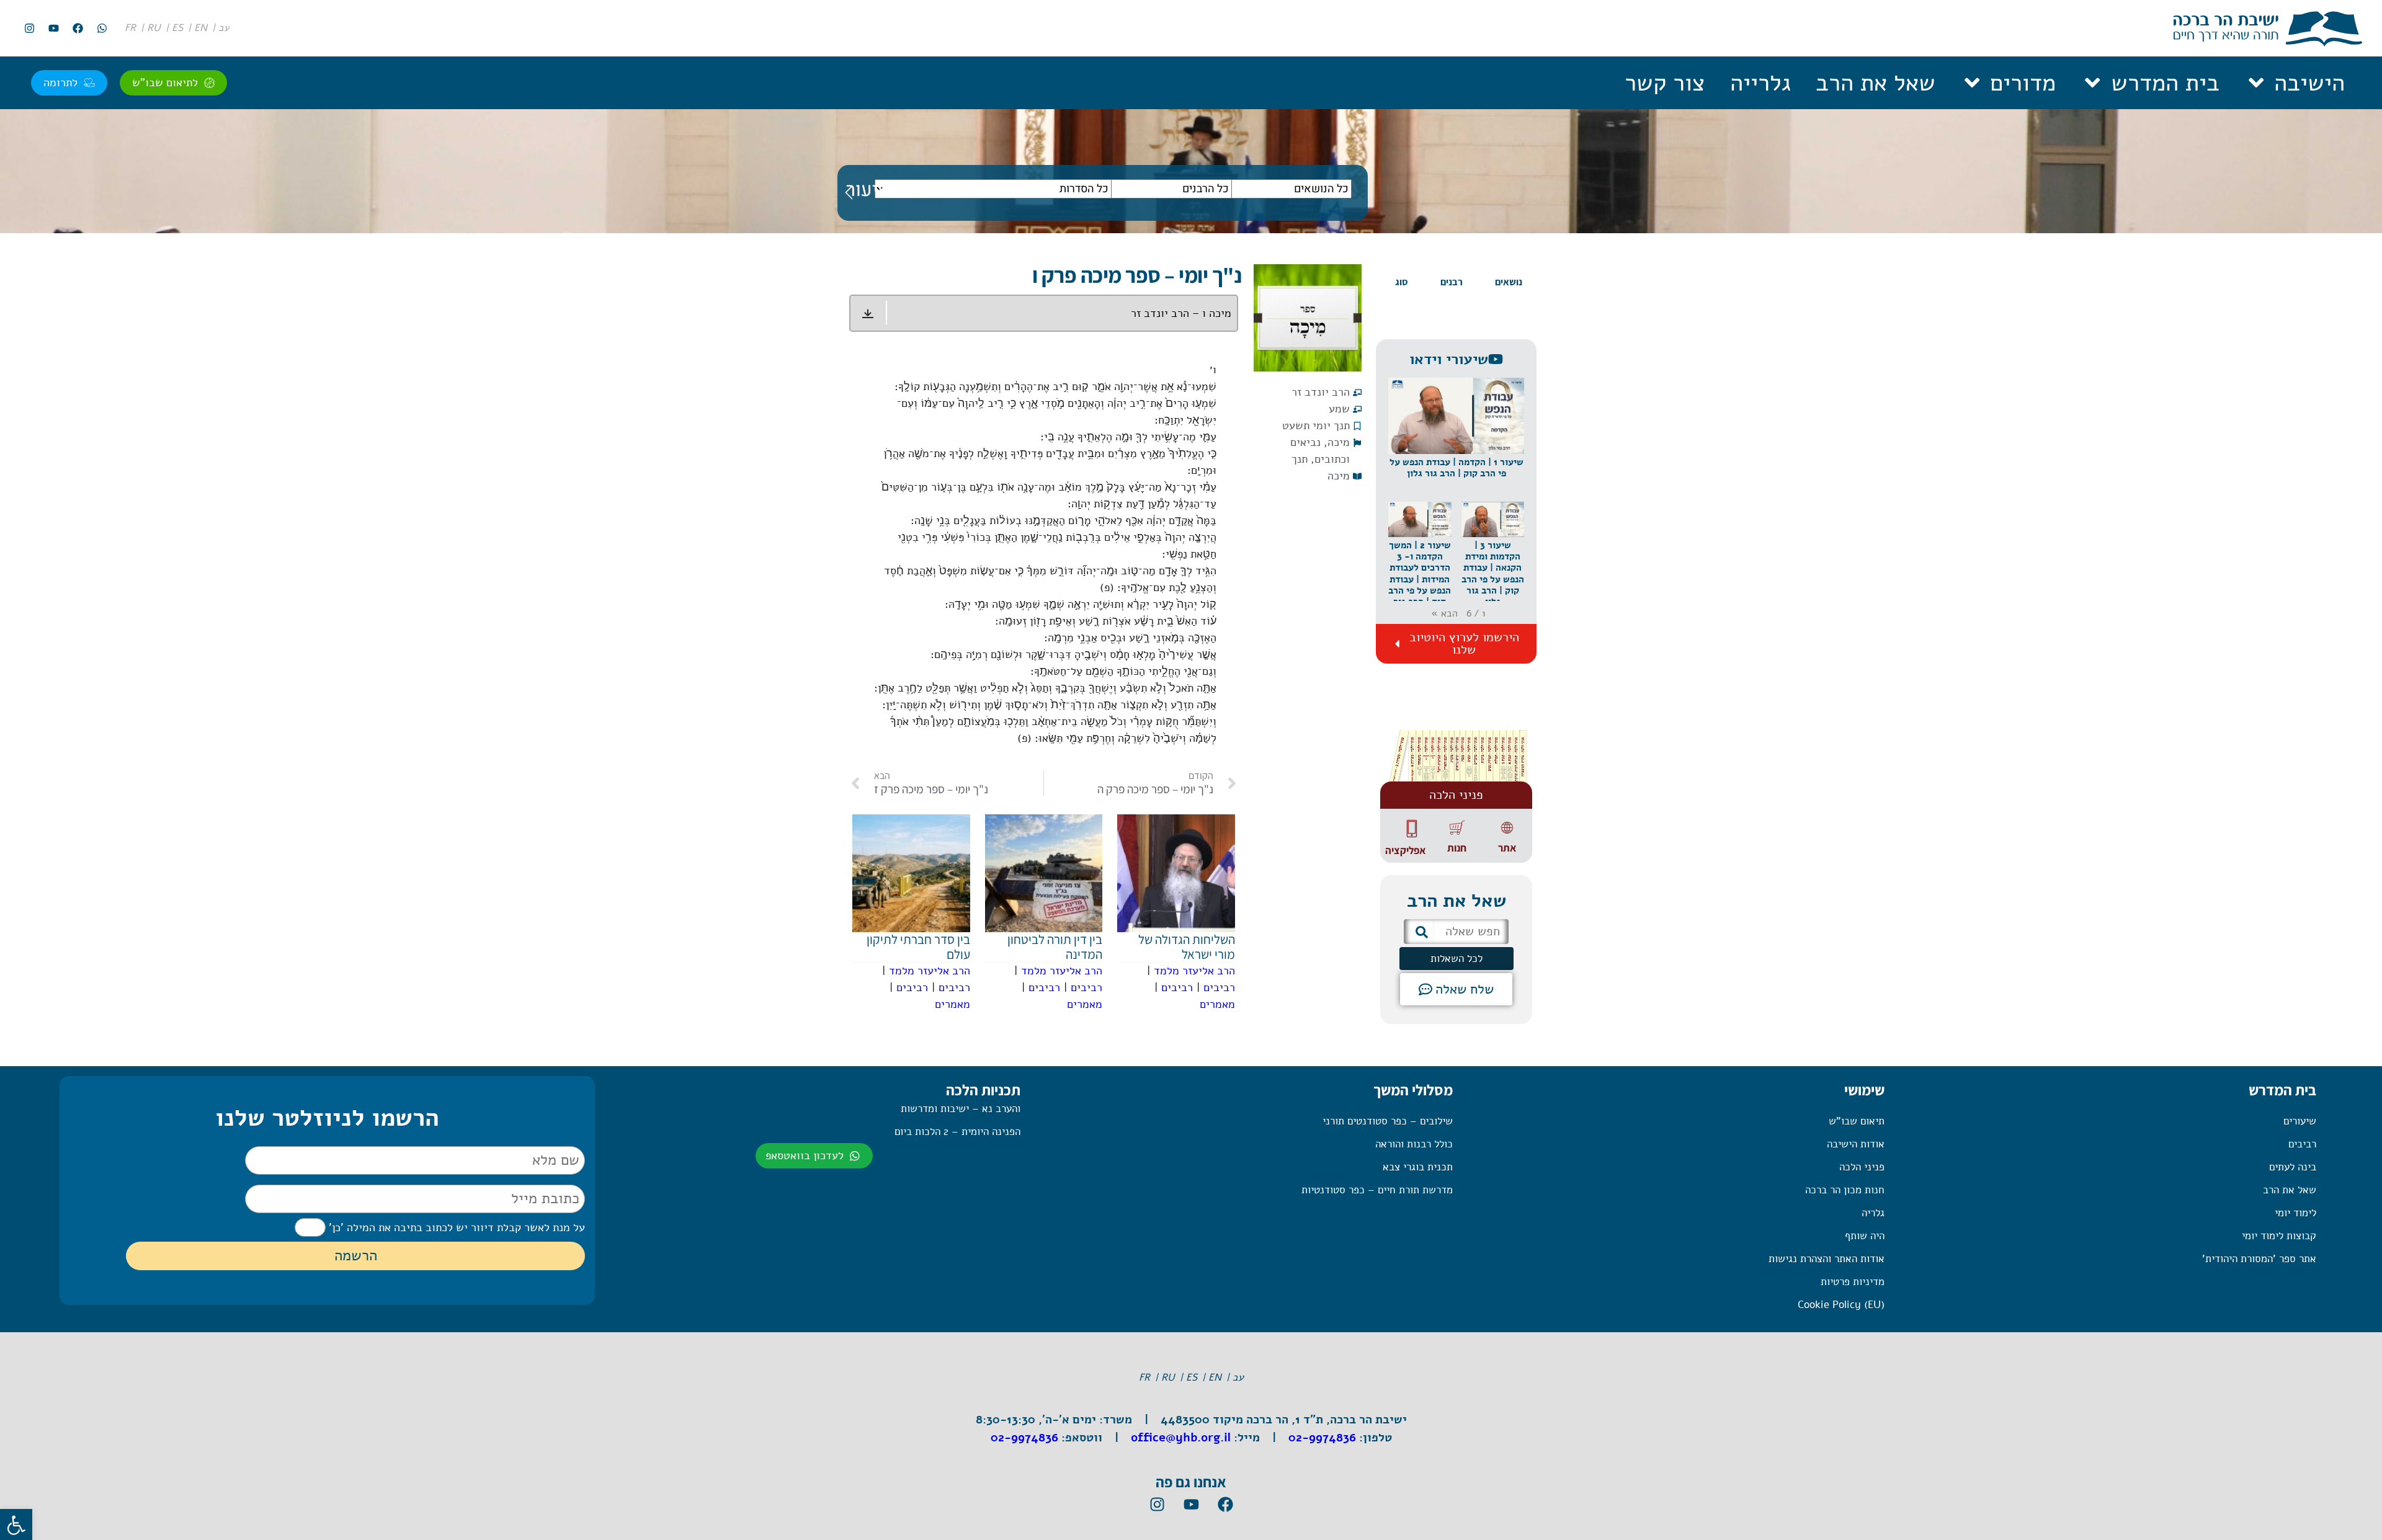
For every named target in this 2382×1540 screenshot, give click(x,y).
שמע (1339, 409)
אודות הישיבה (1856, 1144)
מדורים (2023, 83)
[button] (1456, 440)
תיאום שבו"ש (1857, 1121)
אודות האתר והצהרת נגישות (1827, 1259)
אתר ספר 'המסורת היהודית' (2259, 1259)
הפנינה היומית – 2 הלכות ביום (957, 1132)
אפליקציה (1405, 850)
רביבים (1219, 987)
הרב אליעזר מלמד (1194, 971)
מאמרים (1217, 1004)
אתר (1507, 848)
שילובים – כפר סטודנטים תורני (1387, 1121)
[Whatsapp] (102, 29)
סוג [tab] (1402, 282)
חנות (1457, 848)
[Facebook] (78, 29)
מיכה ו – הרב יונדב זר (1181, 313)
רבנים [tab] (1452, 282)
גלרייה (1760, 83)
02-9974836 (1322, 1438)
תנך (1300, 459)
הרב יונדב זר (1321, 392)
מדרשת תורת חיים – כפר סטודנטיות (1377, 1190)
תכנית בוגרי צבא (1417, 1167)
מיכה (1339, 442)
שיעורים (2300, 1121)
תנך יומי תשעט (1316, 425)
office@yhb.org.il (1181, 1438)
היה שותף (1865, 1236)
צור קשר (1665, 83)
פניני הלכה (1862, 1167)
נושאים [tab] (1509, 282)
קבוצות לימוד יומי (2279, 1236)
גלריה (1873, 1213)
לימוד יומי (2295, 1213)
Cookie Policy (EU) (1841, 1305)
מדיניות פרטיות (1853, 1282)
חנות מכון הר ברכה (1845, 1190)
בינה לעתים (2293, 1167)
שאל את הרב (1876, 83)
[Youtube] (53, 29)
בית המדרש (2165, 83)
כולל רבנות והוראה (1414, 1144)
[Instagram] (29, 29)
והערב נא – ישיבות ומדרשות (961, 1109)
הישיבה (2309, 83)
